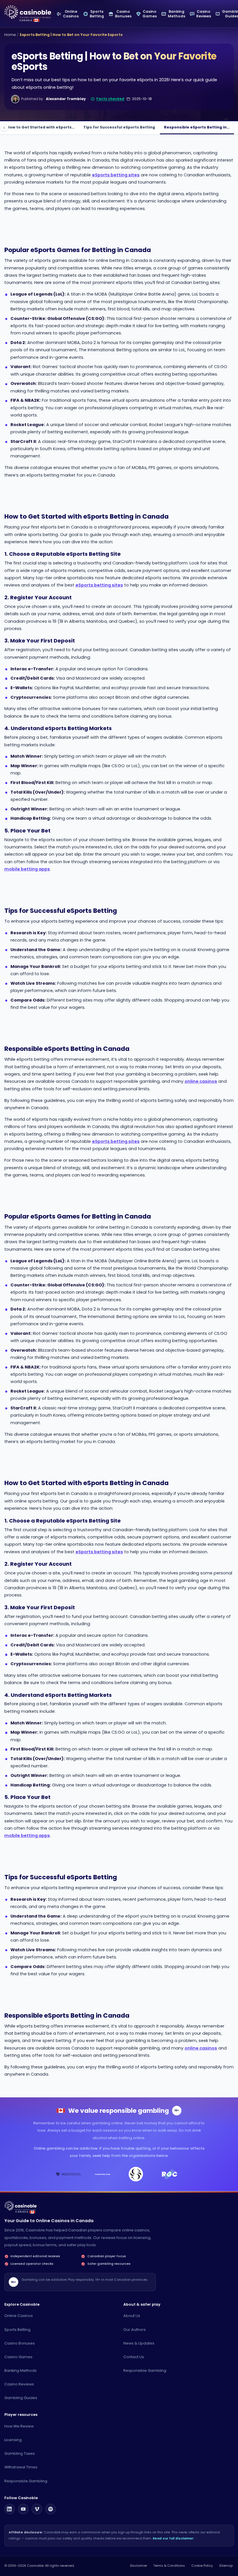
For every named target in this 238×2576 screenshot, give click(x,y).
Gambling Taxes (20, 2453)
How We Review (19, 2426)
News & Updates (139, 2343)
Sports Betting (17, 2330)
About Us (132, 2316)
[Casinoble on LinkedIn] (10, 2509)
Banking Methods (20, 2370)
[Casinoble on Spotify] (51, 2509)
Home (10, 35)
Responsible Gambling (145, 2370)
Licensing (13, 2440)
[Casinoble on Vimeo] (37, 2509)
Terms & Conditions (169, 2566)
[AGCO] (68, 2174)
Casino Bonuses (20, 2343)
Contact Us (134, 2357)
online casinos (201, 1081)
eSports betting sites (116, 175)
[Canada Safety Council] (102, 2174)
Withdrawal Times (21, 2467)
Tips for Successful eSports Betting (119, 127)
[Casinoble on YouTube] (23, 2509)
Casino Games (18, 2357)
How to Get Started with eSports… (41, 127)
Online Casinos (19, 2316)
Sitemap (226, 2566)
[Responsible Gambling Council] (170, 2174)
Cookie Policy (202, 2566)
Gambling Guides (21, 2398)
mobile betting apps (27, 869)
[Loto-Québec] (136, 2174)
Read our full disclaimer (173, 2538)
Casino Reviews (19, 2384)
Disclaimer (139, 2566)
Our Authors (135, 2330)
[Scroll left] (4, 128)
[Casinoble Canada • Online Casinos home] (28, 12)
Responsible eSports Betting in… (197, 127)
